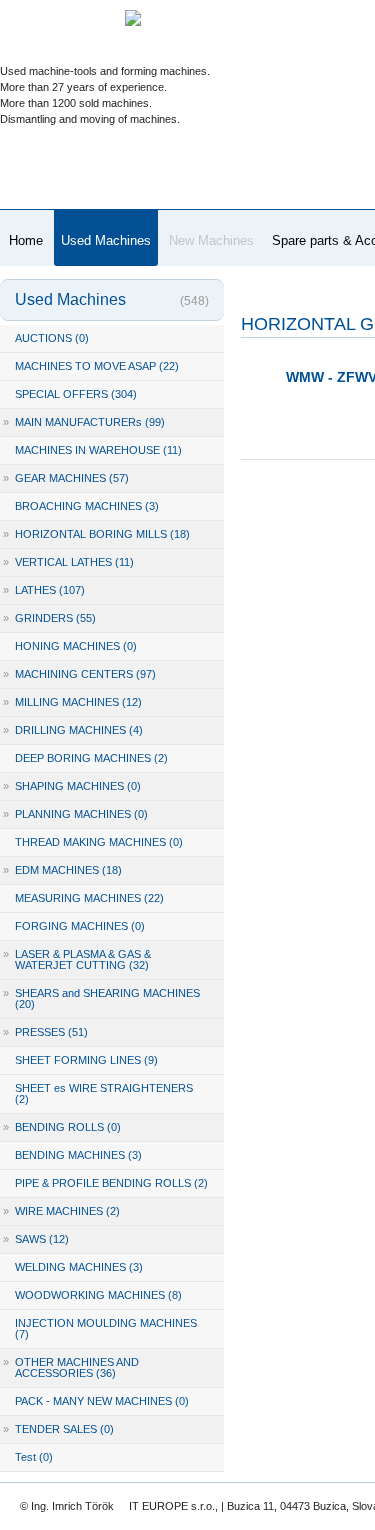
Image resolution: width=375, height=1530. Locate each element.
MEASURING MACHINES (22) (89, 898)
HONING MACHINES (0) (76, 646)
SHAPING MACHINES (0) (72, 786)
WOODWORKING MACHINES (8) (98, 1295)
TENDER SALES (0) (58, 1429)
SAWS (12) (36, 1239)
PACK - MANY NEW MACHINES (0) (102, 1401)
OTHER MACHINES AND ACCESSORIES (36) (71, 1367)
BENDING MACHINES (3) (78, 1155)
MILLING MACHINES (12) (72, 702)
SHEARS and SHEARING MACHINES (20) (101, 998)
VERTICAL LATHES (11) (68, 562)
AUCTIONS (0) (52, 338)
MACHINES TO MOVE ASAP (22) (97, 366)
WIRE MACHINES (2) (61, 1211)
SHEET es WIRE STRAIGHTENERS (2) (104, 1093)
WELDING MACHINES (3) (79, 1267)
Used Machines (106, 240)
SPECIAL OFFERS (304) (76, 394)
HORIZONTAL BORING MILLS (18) (96, 534)
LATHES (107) (44, 590)
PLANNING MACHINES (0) (75, 814)
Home (26, 240)
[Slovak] (173, 55)
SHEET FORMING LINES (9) (86, 1060)
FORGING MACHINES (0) (80, 926)
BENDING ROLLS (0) (62, 1127)
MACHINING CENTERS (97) (79, 674)
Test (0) (34, 1457)
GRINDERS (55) (49, 618)
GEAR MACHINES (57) (66, 478)
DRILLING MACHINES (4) (73, 730)
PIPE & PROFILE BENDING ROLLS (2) (111, 1183)
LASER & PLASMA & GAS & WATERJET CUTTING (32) (77, 959)
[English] (347, 55)
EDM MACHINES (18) (62, 870)
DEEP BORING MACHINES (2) (91, 758)
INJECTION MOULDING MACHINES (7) (106, 1328)
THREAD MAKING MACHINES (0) (99, 842)
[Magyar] (231, 55)
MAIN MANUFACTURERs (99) (84, 422)
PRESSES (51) (45, 1032)
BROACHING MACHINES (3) (87, 506)
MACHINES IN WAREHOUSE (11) (98, 450)
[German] (289, 55)
